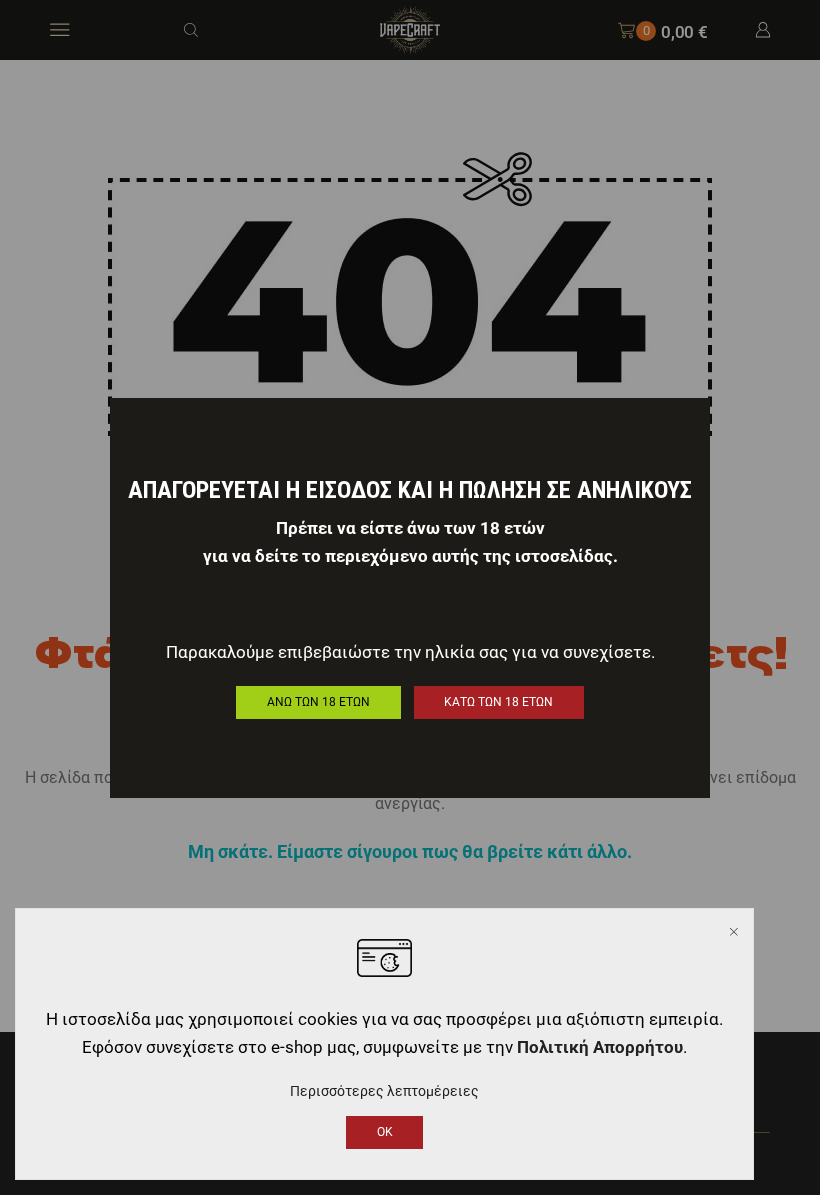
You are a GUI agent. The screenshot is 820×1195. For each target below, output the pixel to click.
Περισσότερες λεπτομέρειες (384, 1091)
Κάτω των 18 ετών (498, 702)
